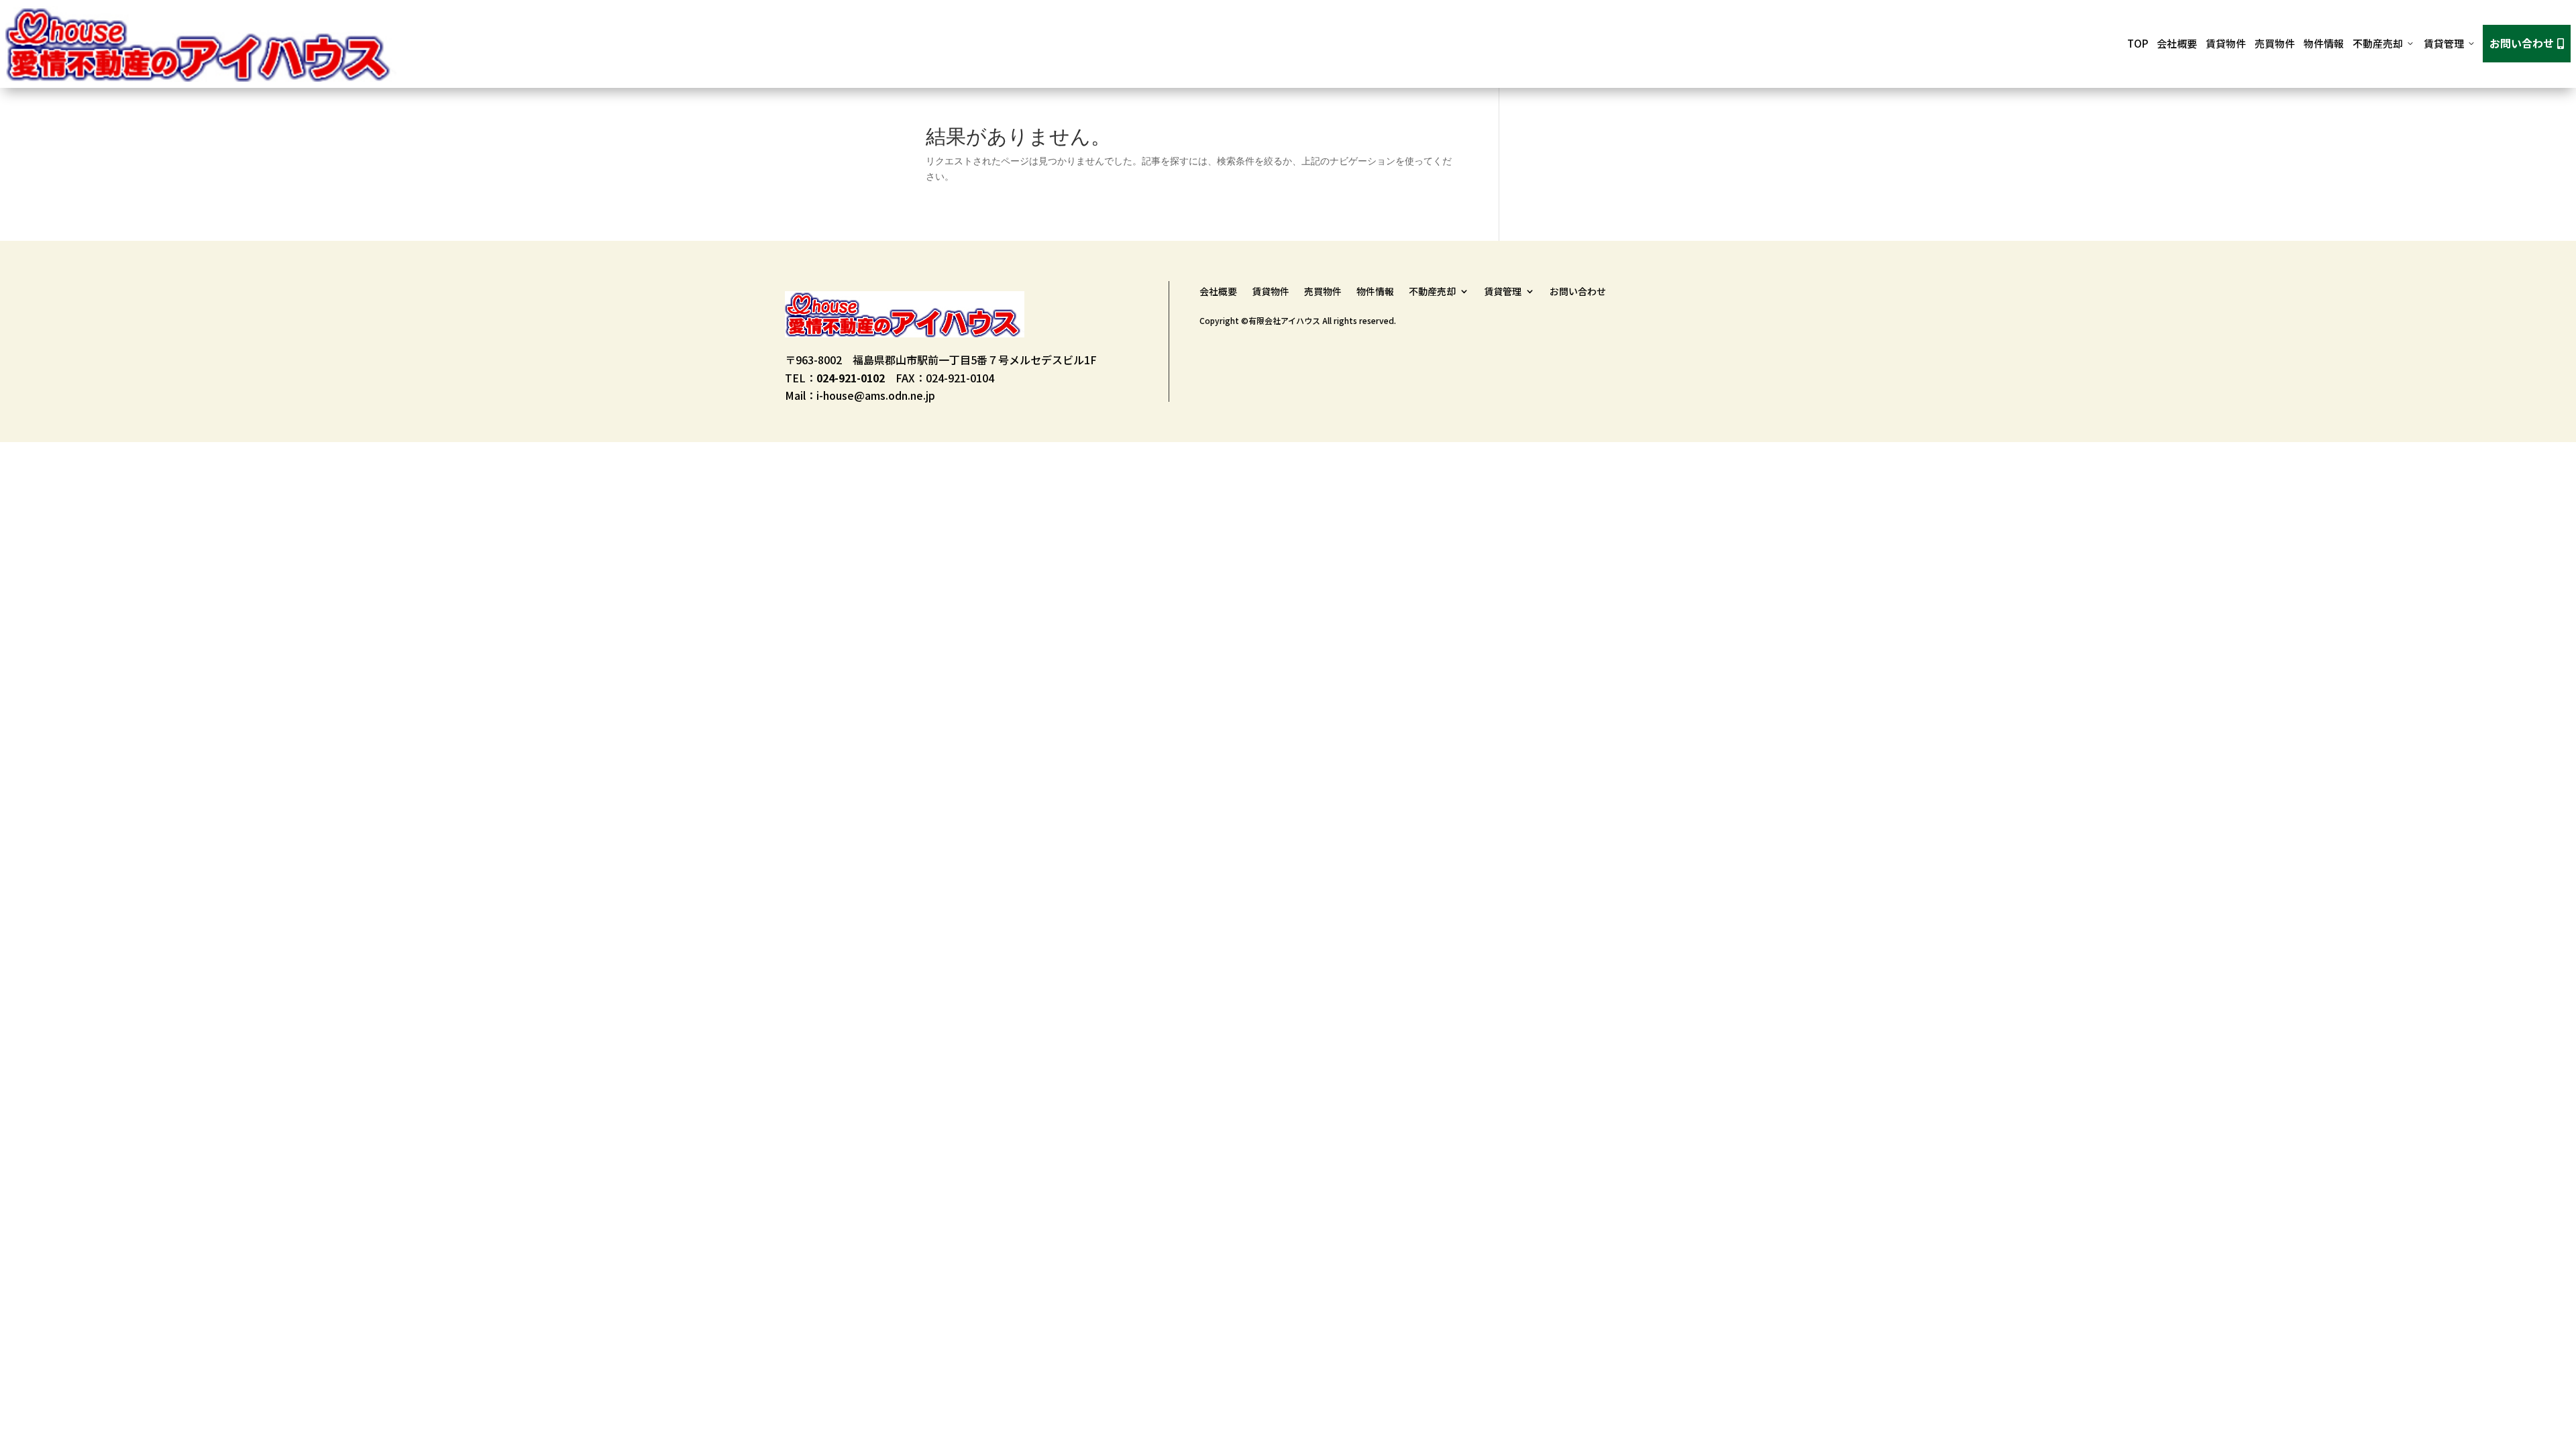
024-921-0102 (851, 378)
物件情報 (2324, 43)
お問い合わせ (2527, 43)
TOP (2138, 43)
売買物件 (2275, 43)
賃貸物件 (2226, 43)
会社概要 (2177, 43)
